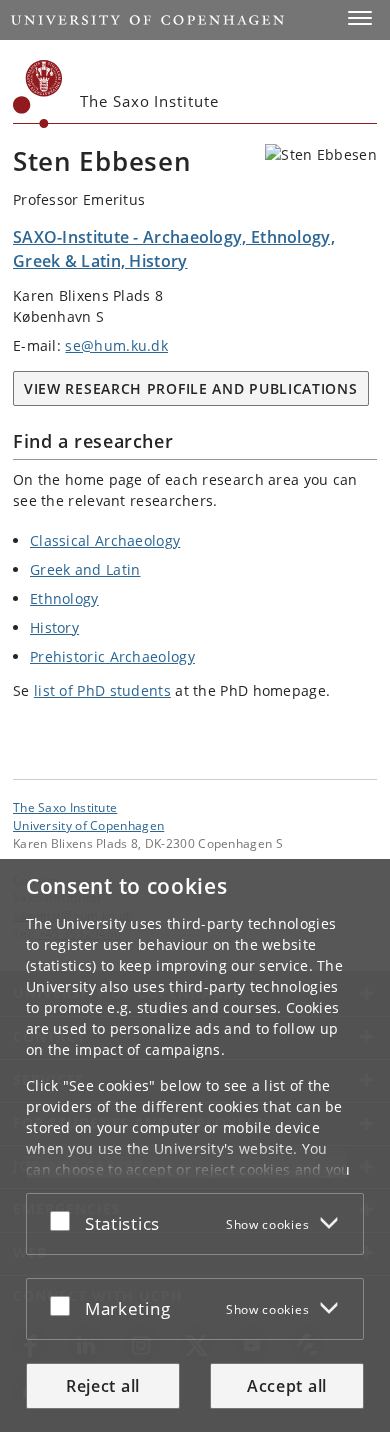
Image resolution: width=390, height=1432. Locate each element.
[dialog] (195, 1145)
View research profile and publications (191, 388)
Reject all (103, 1386)
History (54, 627)
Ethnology (64, 598)
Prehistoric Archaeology (112, 656)
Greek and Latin (85, 569)
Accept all (287, 1386)
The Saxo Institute (65, 807)
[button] (360, 18)
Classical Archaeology (105, 540)
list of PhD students (102, 690)
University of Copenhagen (88, 825)
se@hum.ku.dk (116, 345)
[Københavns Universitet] (38, 94)
